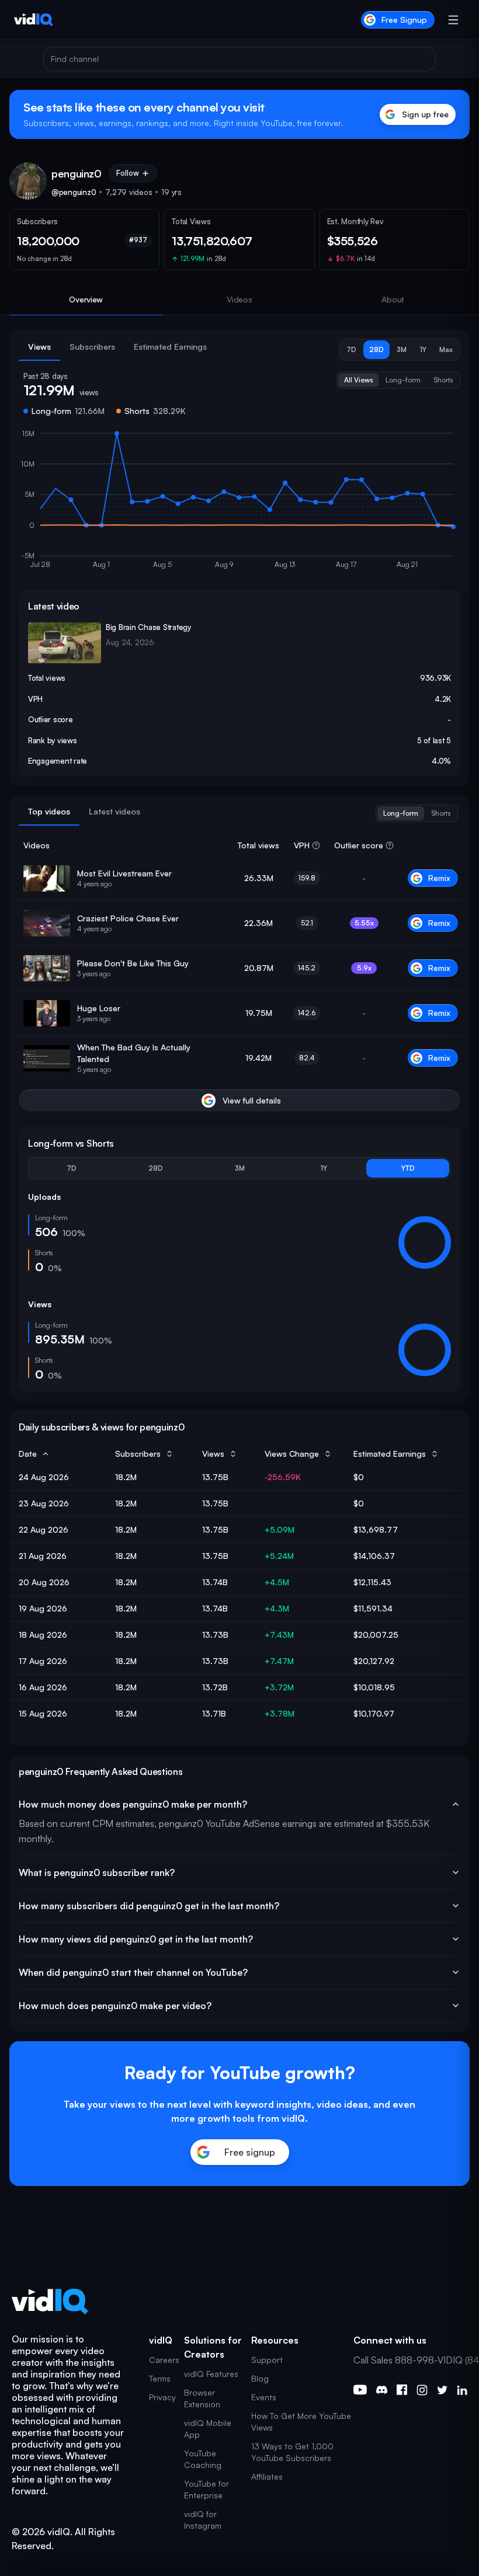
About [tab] (393, 299)
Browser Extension (202, 2398)
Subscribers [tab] (92, 347)
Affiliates (267, 2476)
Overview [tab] (86, 299)
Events (264, 2397)
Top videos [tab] (49, 811)
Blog (260, 2378)
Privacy (162, 2397)
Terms (160, 2378)
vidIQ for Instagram (203, 2520)
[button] (351, 350)
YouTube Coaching (203, 2459)
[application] (239, 504)
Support (267, 2360)
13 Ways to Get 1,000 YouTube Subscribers (292, 2452)
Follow (128, 173)
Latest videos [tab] (114, 811)
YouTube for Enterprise (206, 2489)
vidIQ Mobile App (208, 2429)
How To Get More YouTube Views (301, 2422)
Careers (164, 2360)
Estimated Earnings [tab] (170, 347)
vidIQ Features (211, 2374)
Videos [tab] (239, 299)
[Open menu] (453, 20)
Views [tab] (39, 347)
